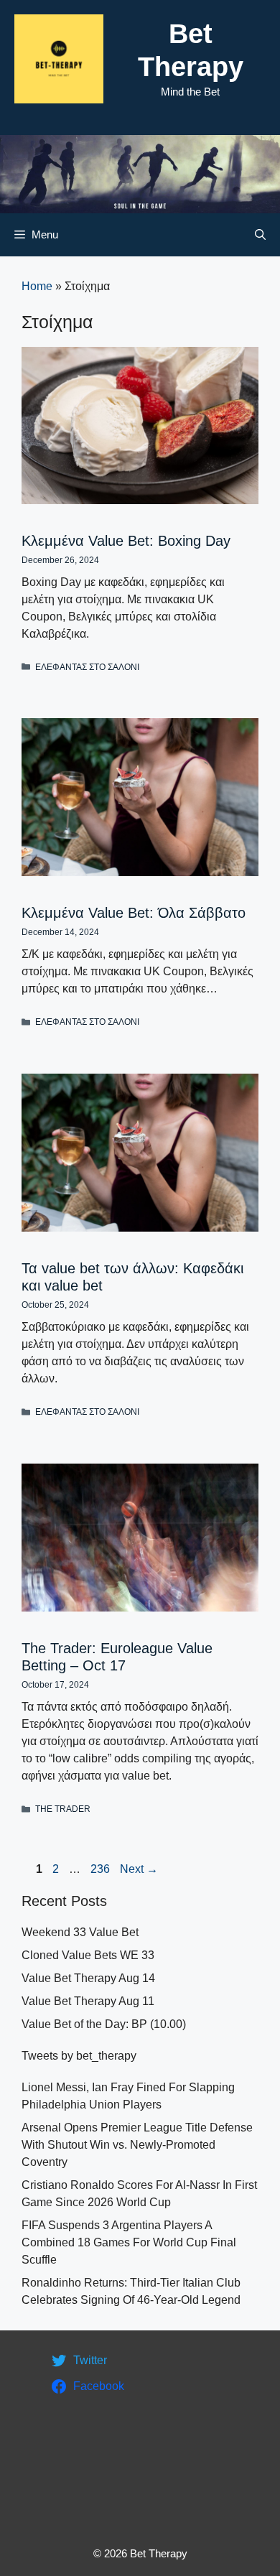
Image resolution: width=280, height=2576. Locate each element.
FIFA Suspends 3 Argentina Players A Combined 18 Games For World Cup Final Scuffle (129, 2242)
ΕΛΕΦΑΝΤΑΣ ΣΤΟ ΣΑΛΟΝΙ (87, 667)
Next (139, 1869)
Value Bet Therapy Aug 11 (88, 2001)
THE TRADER (63, 1809)
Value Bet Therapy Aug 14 (88, 1978)
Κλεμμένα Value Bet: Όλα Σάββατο (134, 913)
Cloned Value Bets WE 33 (88, 1955)
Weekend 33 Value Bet (80, 1932)
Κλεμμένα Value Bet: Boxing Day (126, 541)
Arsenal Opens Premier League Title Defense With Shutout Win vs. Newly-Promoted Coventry (137, 2145)
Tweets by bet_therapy (79, 2056)
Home (37, 286)
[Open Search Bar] (260, 235)
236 (102, 1869)
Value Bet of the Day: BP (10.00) (104, 2024)
